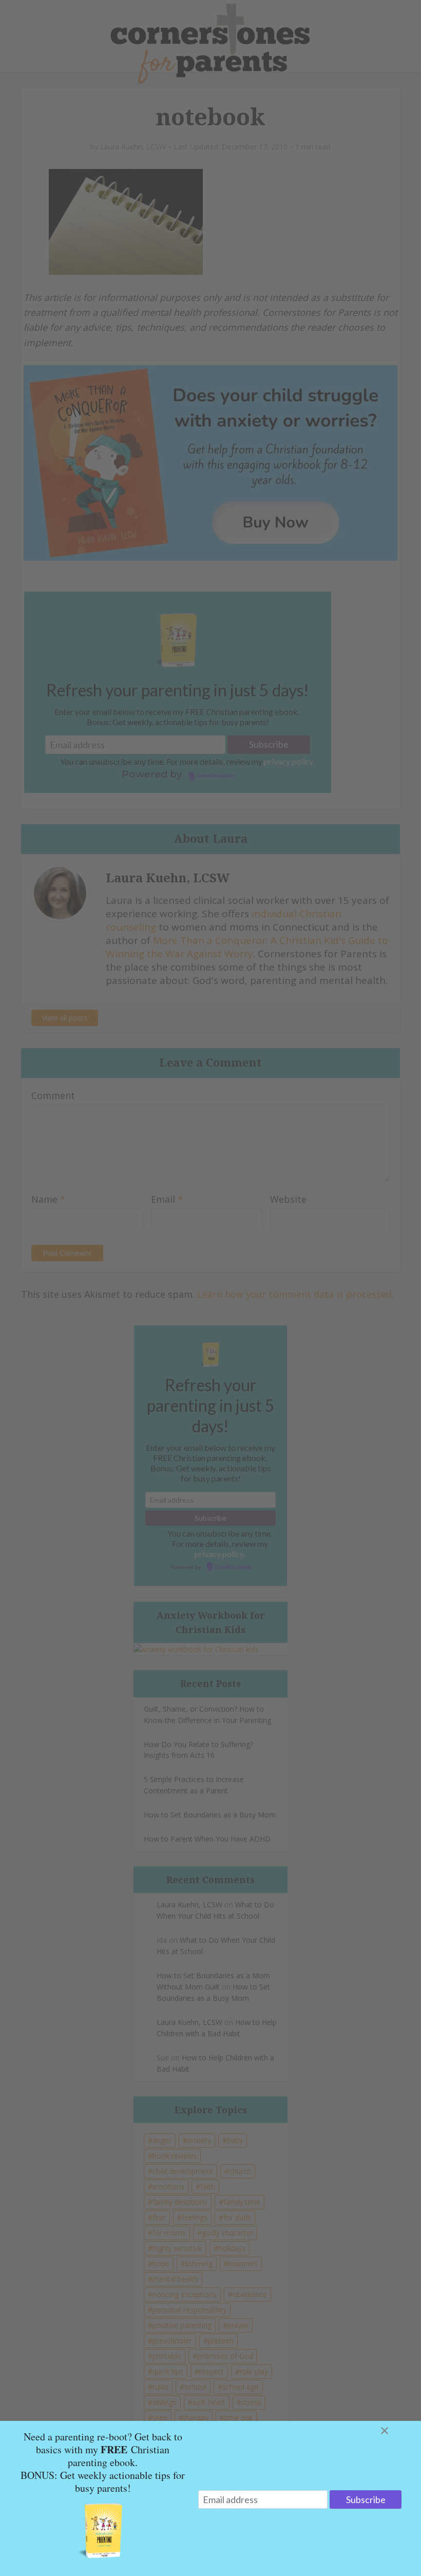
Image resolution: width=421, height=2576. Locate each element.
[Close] (397, 2431)
